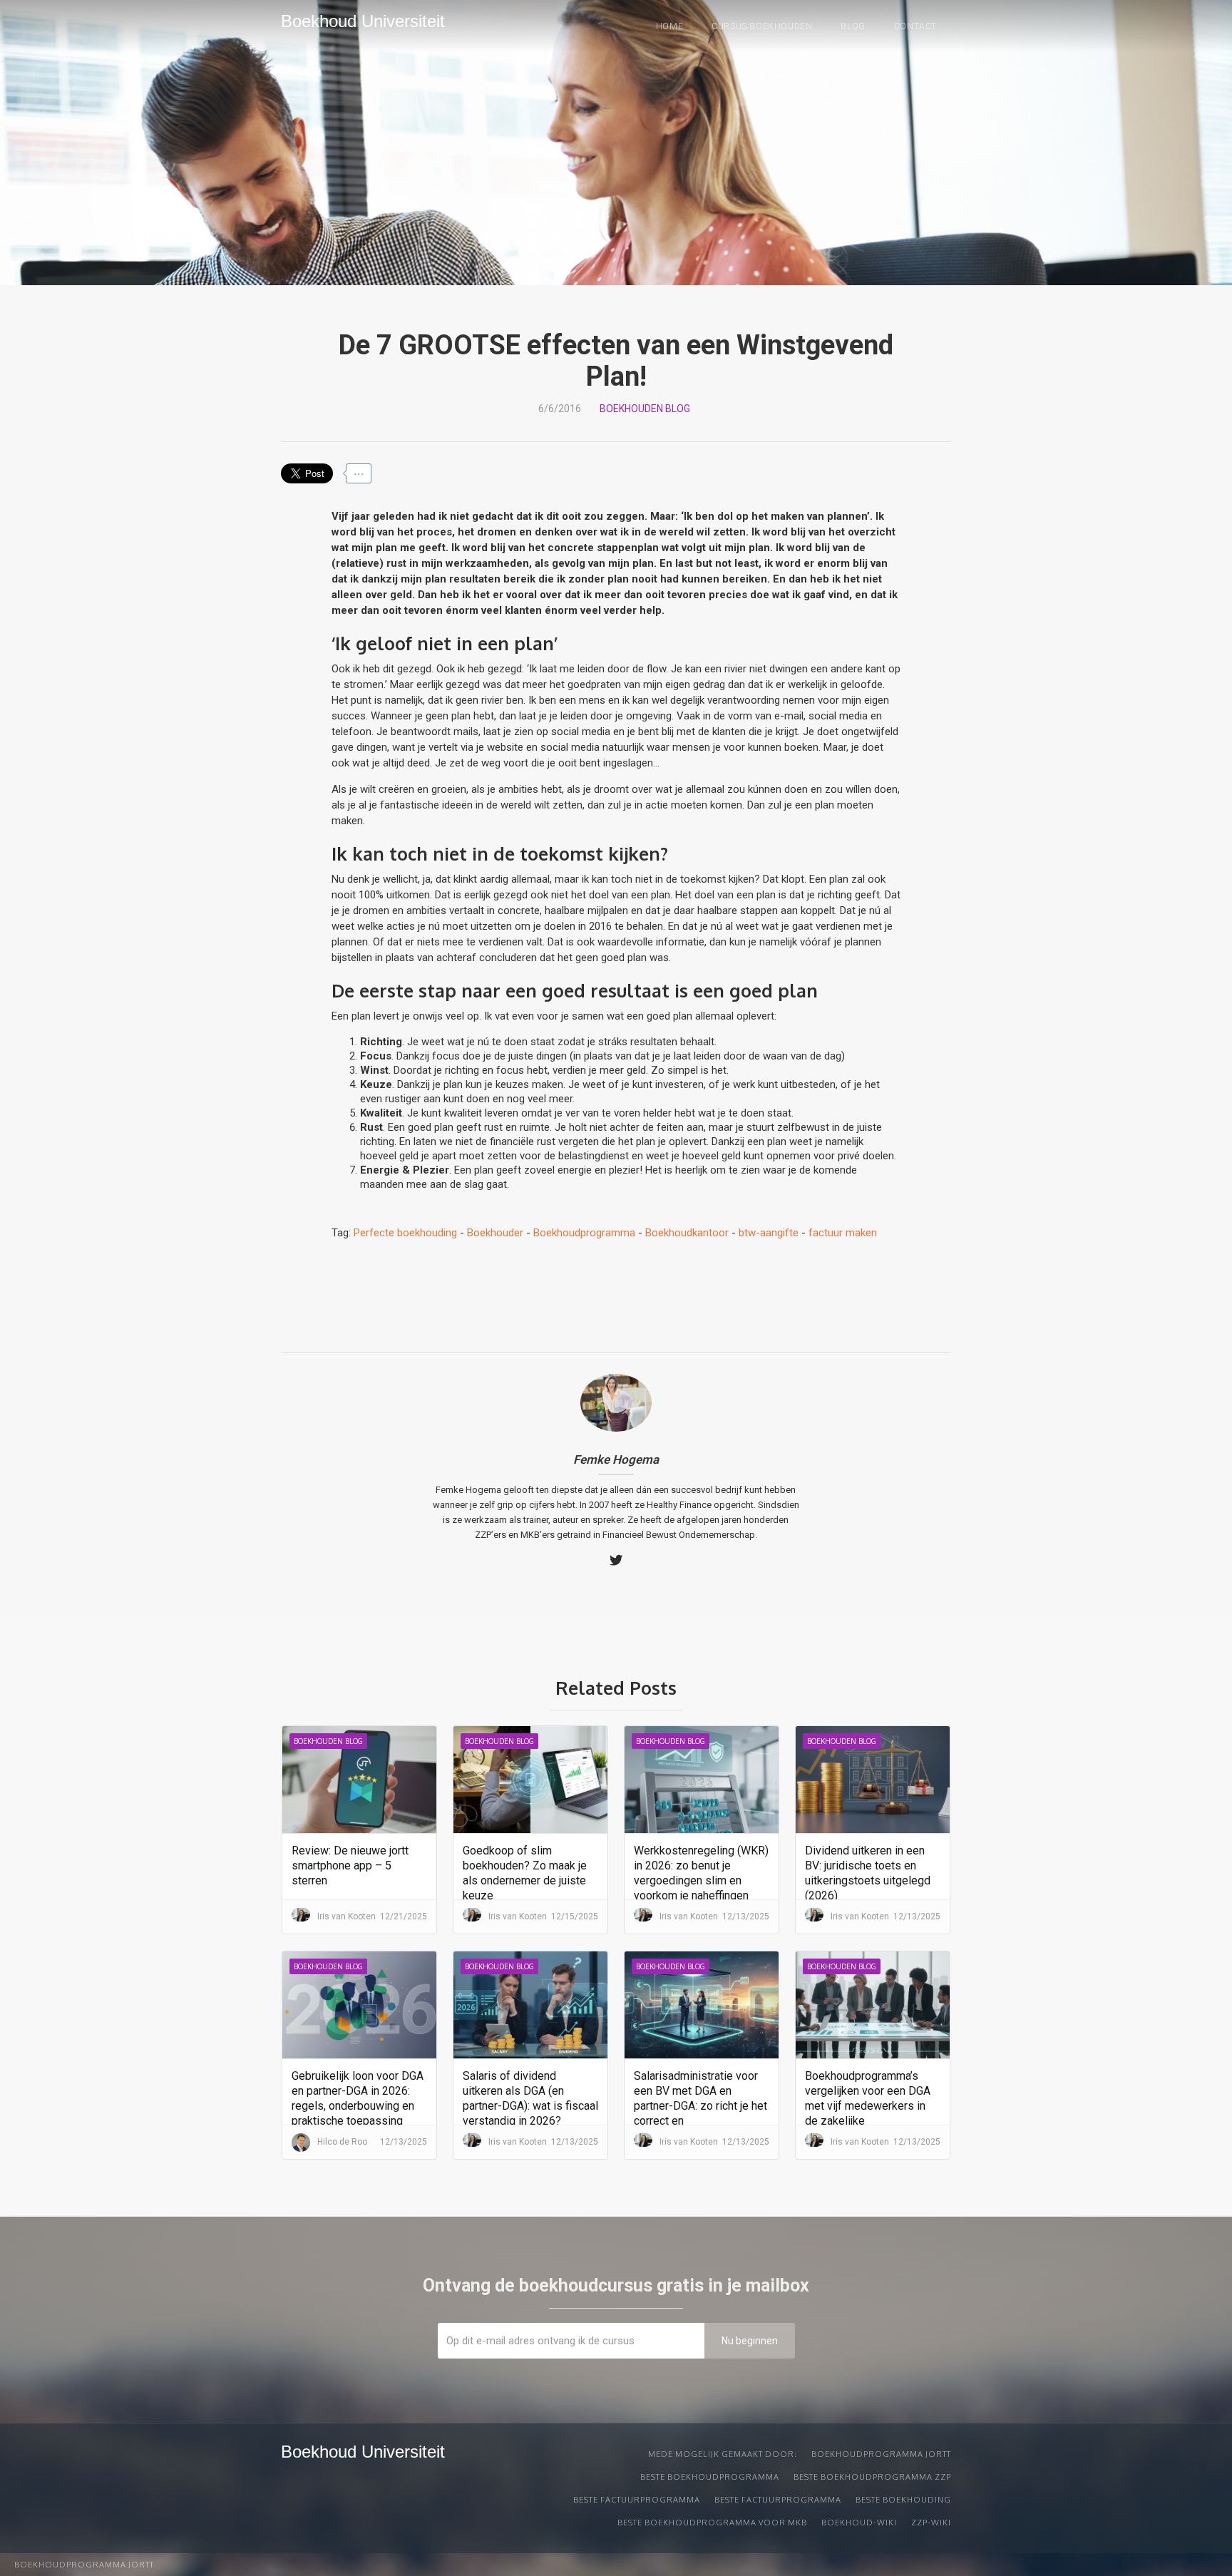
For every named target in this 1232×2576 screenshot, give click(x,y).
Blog (853, 26)
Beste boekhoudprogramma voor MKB (712, 2523)
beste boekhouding (903, 2500)
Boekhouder (495, 1233)
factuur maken (843, 1233)
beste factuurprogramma (637, 2500)
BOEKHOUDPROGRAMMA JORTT (881, 2454)
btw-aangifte (769, 1233)
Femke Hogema (616, 1459)
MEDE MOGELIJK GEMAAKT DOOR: (723, 2454)
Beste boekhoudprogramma (710, 2477)
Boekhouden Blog (645, 409)
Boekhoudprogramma (584, 1233)
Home (669, 26)
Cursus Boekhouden (762, 26)
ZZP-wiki (931, 2523)
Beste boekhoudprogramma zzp (872, 2477)
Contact (915, 26)
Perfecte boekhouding (405, 1233)
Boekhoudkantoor (687, 1233)
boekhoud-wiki (859, 2523)
